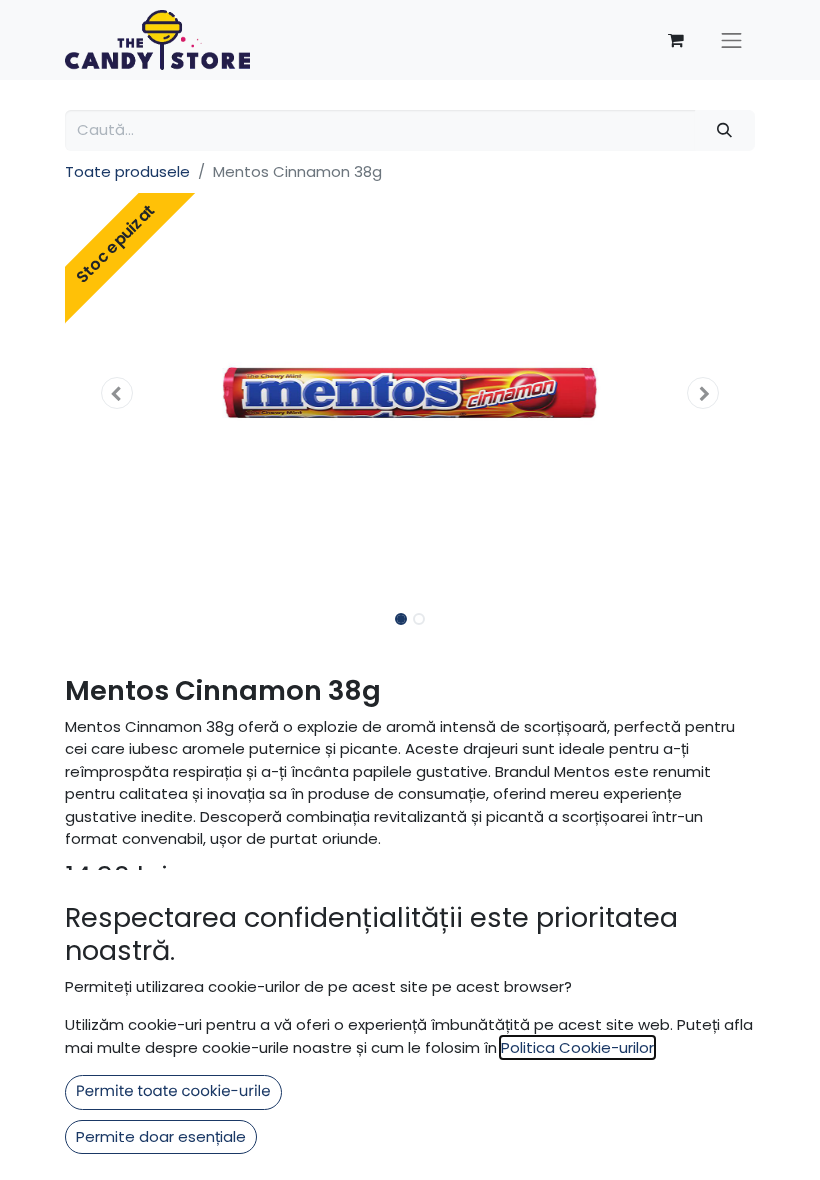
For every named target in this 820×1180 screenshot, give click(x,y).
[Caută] (725, 130)
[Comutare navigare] (732, 40)
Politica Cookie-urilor (577, 1047)
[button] (117, 393)
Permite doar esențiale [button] (161, 1136)
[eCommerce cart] (676, 40)
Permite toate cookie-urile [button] (173, 1091)
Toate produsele (127, 171)
